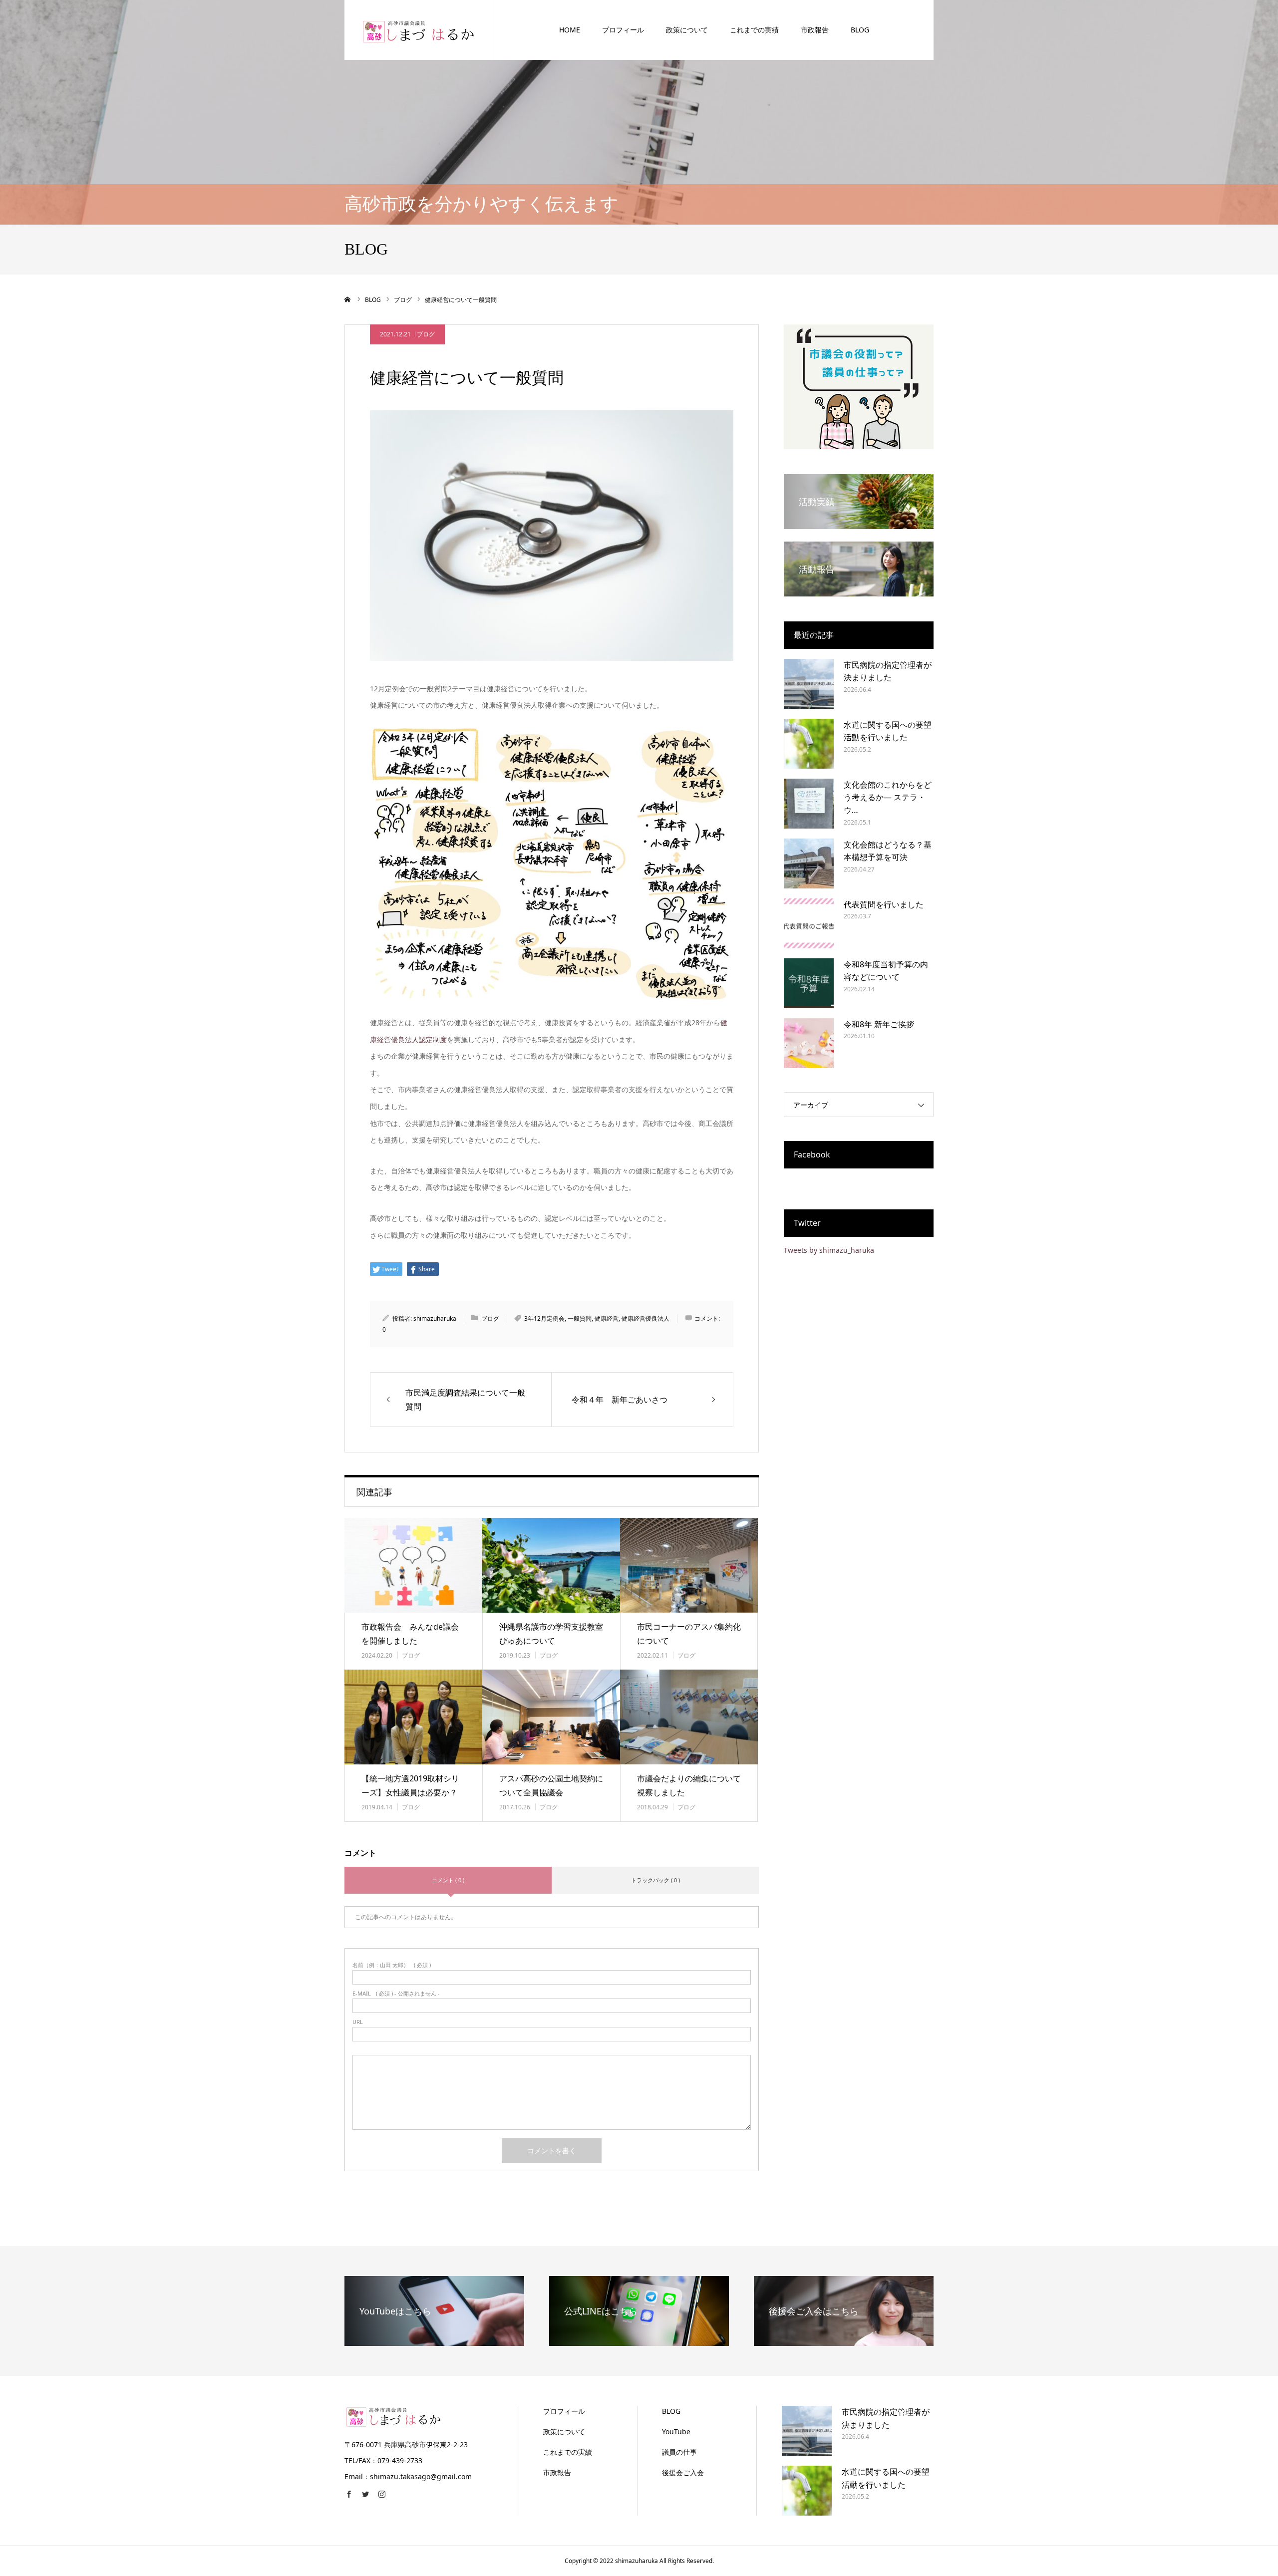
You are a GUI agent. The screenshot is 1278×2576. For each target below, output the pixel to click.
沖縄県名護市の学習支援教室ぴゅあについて (551, 1634)
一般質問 (580, 1318)
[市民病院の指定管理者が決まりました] (809, 684)
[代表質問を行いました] (809, 923)
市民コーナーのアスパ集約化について (689, 1634)
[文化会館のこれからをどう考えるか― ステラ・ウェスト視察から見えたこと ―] (809, 804)
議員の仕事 (679, 2452)
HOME (570, 30)
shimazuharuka (435, 1318)
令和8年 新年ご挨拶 (879, 1024)
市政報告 (815, 30)
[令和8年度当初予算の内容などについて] (809, 983)
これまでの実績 (754, 30)
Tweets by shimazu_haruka (829, 1250)
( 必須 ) (392, 1965)
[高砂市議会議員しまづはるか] (419, 30)
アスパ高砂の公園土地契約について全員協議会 (551, 1786)
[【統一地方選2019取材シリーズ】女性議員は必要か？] (413, 1717)
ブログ (426, 334)
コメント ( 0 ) (448, 1880)
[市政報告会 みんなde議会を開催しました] (413, 1565)
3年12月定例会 (544, 1318)
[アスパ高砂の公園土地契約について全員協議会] (551, 1717)
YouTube (676, 2432)
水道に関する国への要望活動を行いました (888, 731)
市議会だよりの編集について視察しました (689, 1786)
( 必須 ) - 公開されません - (396, 1993)
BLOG (860, 30)
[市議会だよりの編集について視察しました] (689, 1717)
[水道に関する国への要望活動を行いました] (809, 744)
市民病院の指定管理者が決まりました (888, 671)
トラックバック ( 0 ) (655, 1880)
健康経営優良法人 (645, 1318)
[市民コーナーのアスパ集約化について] (689, 1565)
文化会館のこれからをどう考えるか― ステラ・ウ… (888, 797)
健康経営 (607, 1318)
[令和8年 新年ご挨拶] (809, 1043)
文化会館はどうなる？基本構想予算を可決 (888, 851)
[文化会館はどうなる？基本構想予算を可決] (809, 863)
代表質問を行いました (884, 904)
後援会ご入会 (683, 2472)
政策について (687, 30)
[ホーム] (348, 299)
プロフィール (623, 30)
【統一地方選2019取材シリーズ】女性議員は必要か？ (410, 1786)
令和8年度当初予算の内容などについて (886, 971)
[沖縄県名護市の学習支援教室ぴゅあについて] (551, 1565)
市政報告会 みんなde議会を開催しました (410, 1634)
